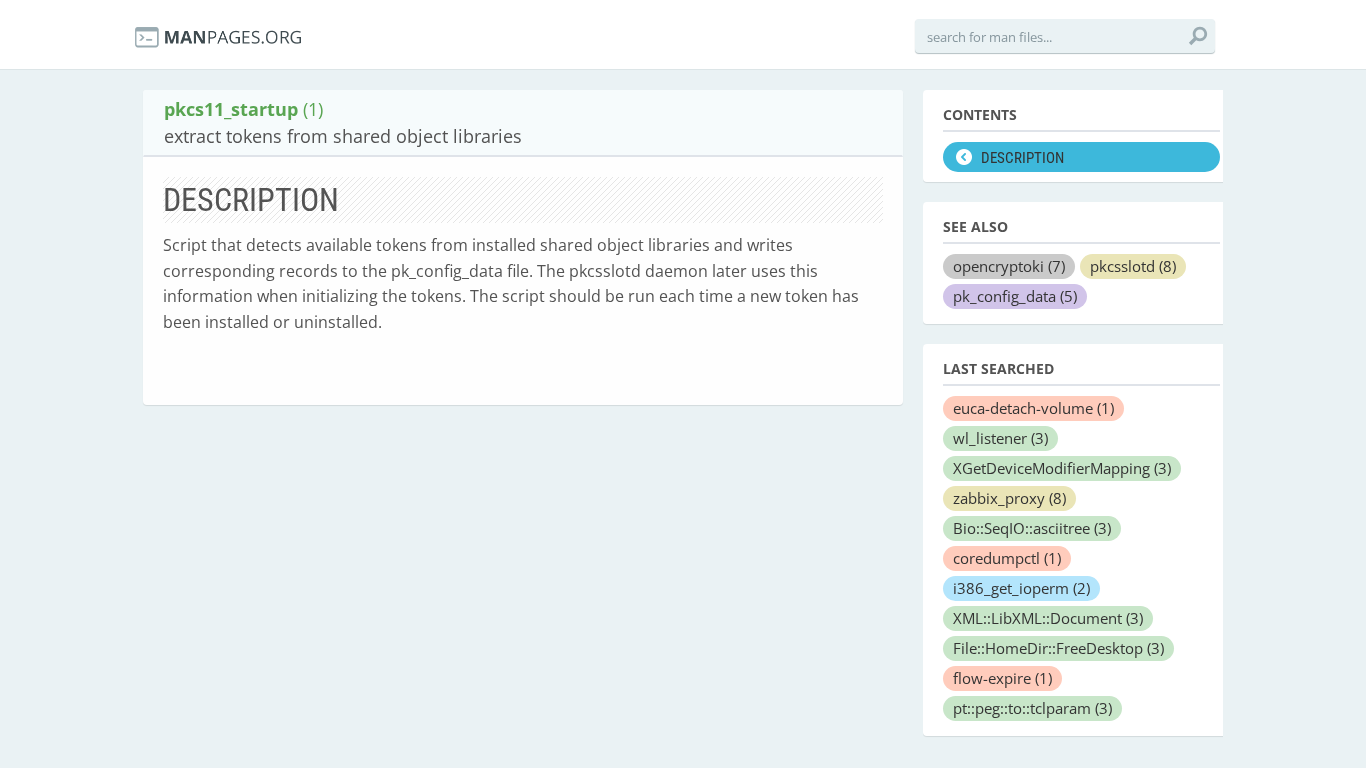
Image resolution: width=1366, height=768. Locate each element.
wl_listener (1000, 438)
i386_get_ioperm (1021, 588)
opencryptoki (1009, 266)
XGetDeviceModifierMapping (1062, 468)
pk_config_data (1015, 296)
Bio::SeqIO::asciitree (1032, 528)
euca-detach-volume (1033, 408)
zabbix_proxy (1009, 498)
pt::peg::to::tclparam (1032, 708)
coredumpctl (1007, 558)
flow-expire (1002, 678)
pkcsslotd (1133, 266)
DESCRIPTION (1022, 158)
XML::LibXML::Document (1048, 618)
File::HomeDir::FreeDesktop (1058, 648)
